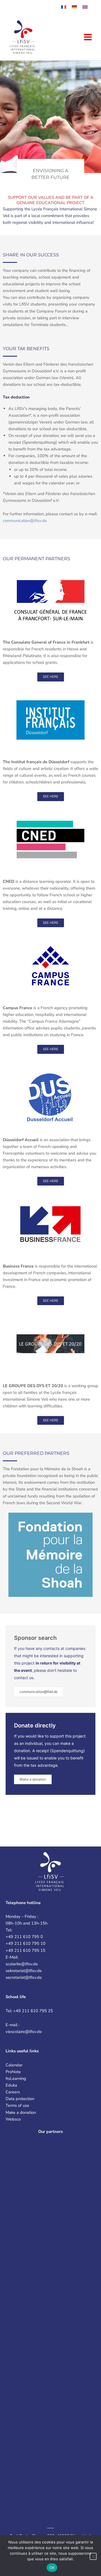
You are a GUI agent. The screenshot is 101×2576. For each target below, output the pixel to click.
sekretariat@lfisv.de (24, 1971)
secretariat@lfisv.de (24, 1977)
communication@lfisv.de (25, 521)
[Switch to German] (74, 7)
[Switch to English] (85, 7)
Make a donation (33, 1779)
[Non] (93, 2556)
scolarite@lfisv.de (22, 1964)
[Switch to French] (64, 7)
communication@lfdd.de (39, 1692)
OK (52, 2568)
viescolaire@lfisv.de (24, 2032)
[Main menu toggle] (88, 37)
